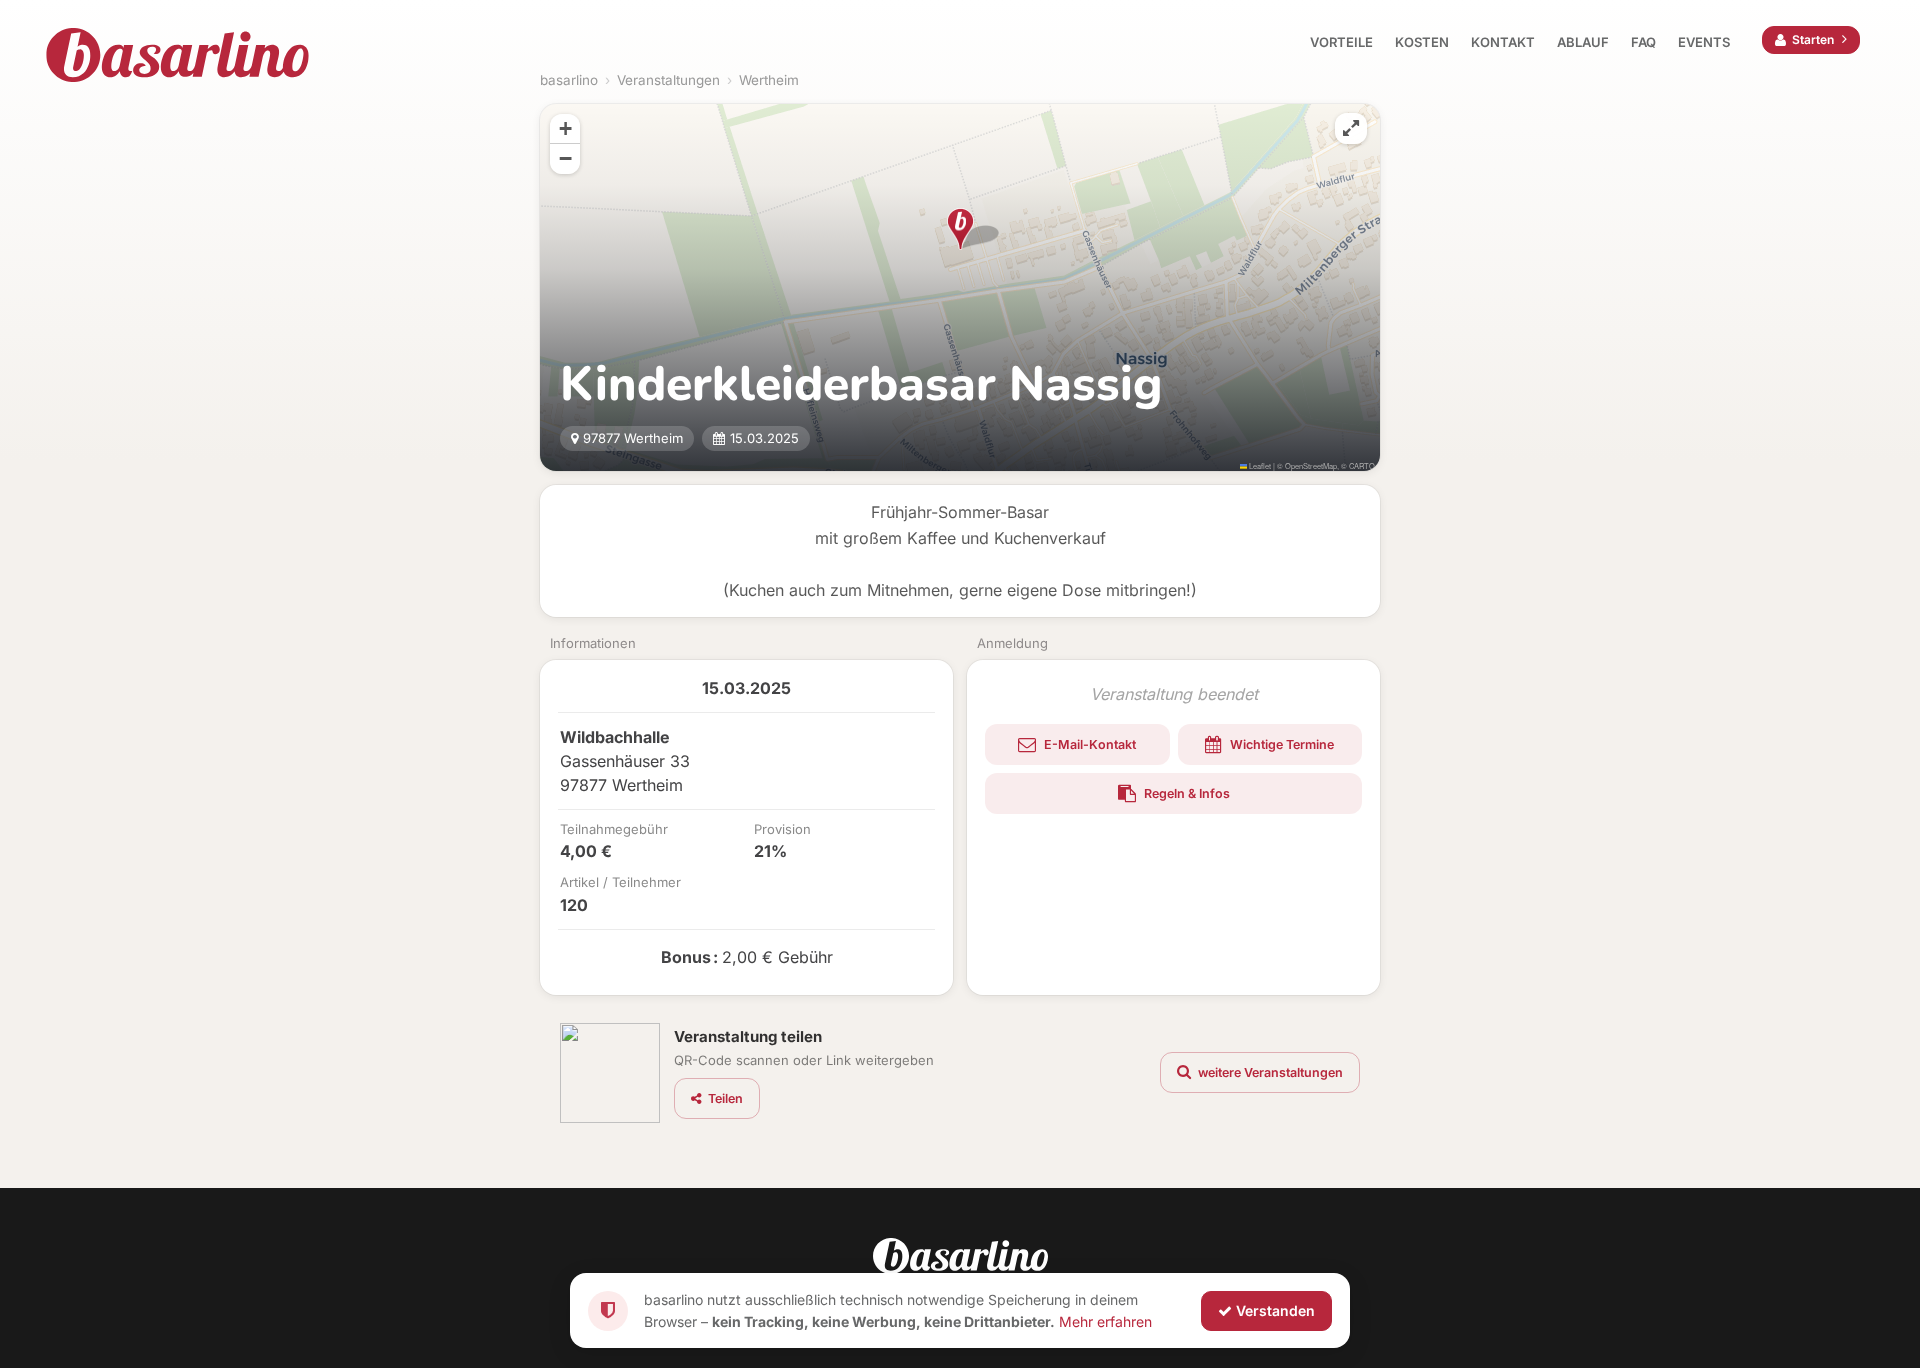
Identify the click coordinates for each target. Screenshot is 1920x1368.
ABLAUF (1583, 42)
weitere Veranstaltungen (1269, 1072)
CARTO (1362, 465)
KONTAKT (1503, 42)
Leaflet (1259, 465)
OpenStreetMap (1311, 465)
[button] (960, 229)
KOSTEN (1422, 42)
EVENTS (1704, 42)
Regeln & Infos (1185, 793)
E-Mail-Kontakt (1088, 744)
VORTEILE (1341, 42)
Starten (1813, 39)
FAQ (1643, 42)
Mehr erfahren (1105, 1320)
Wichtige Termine (1280, 744)
